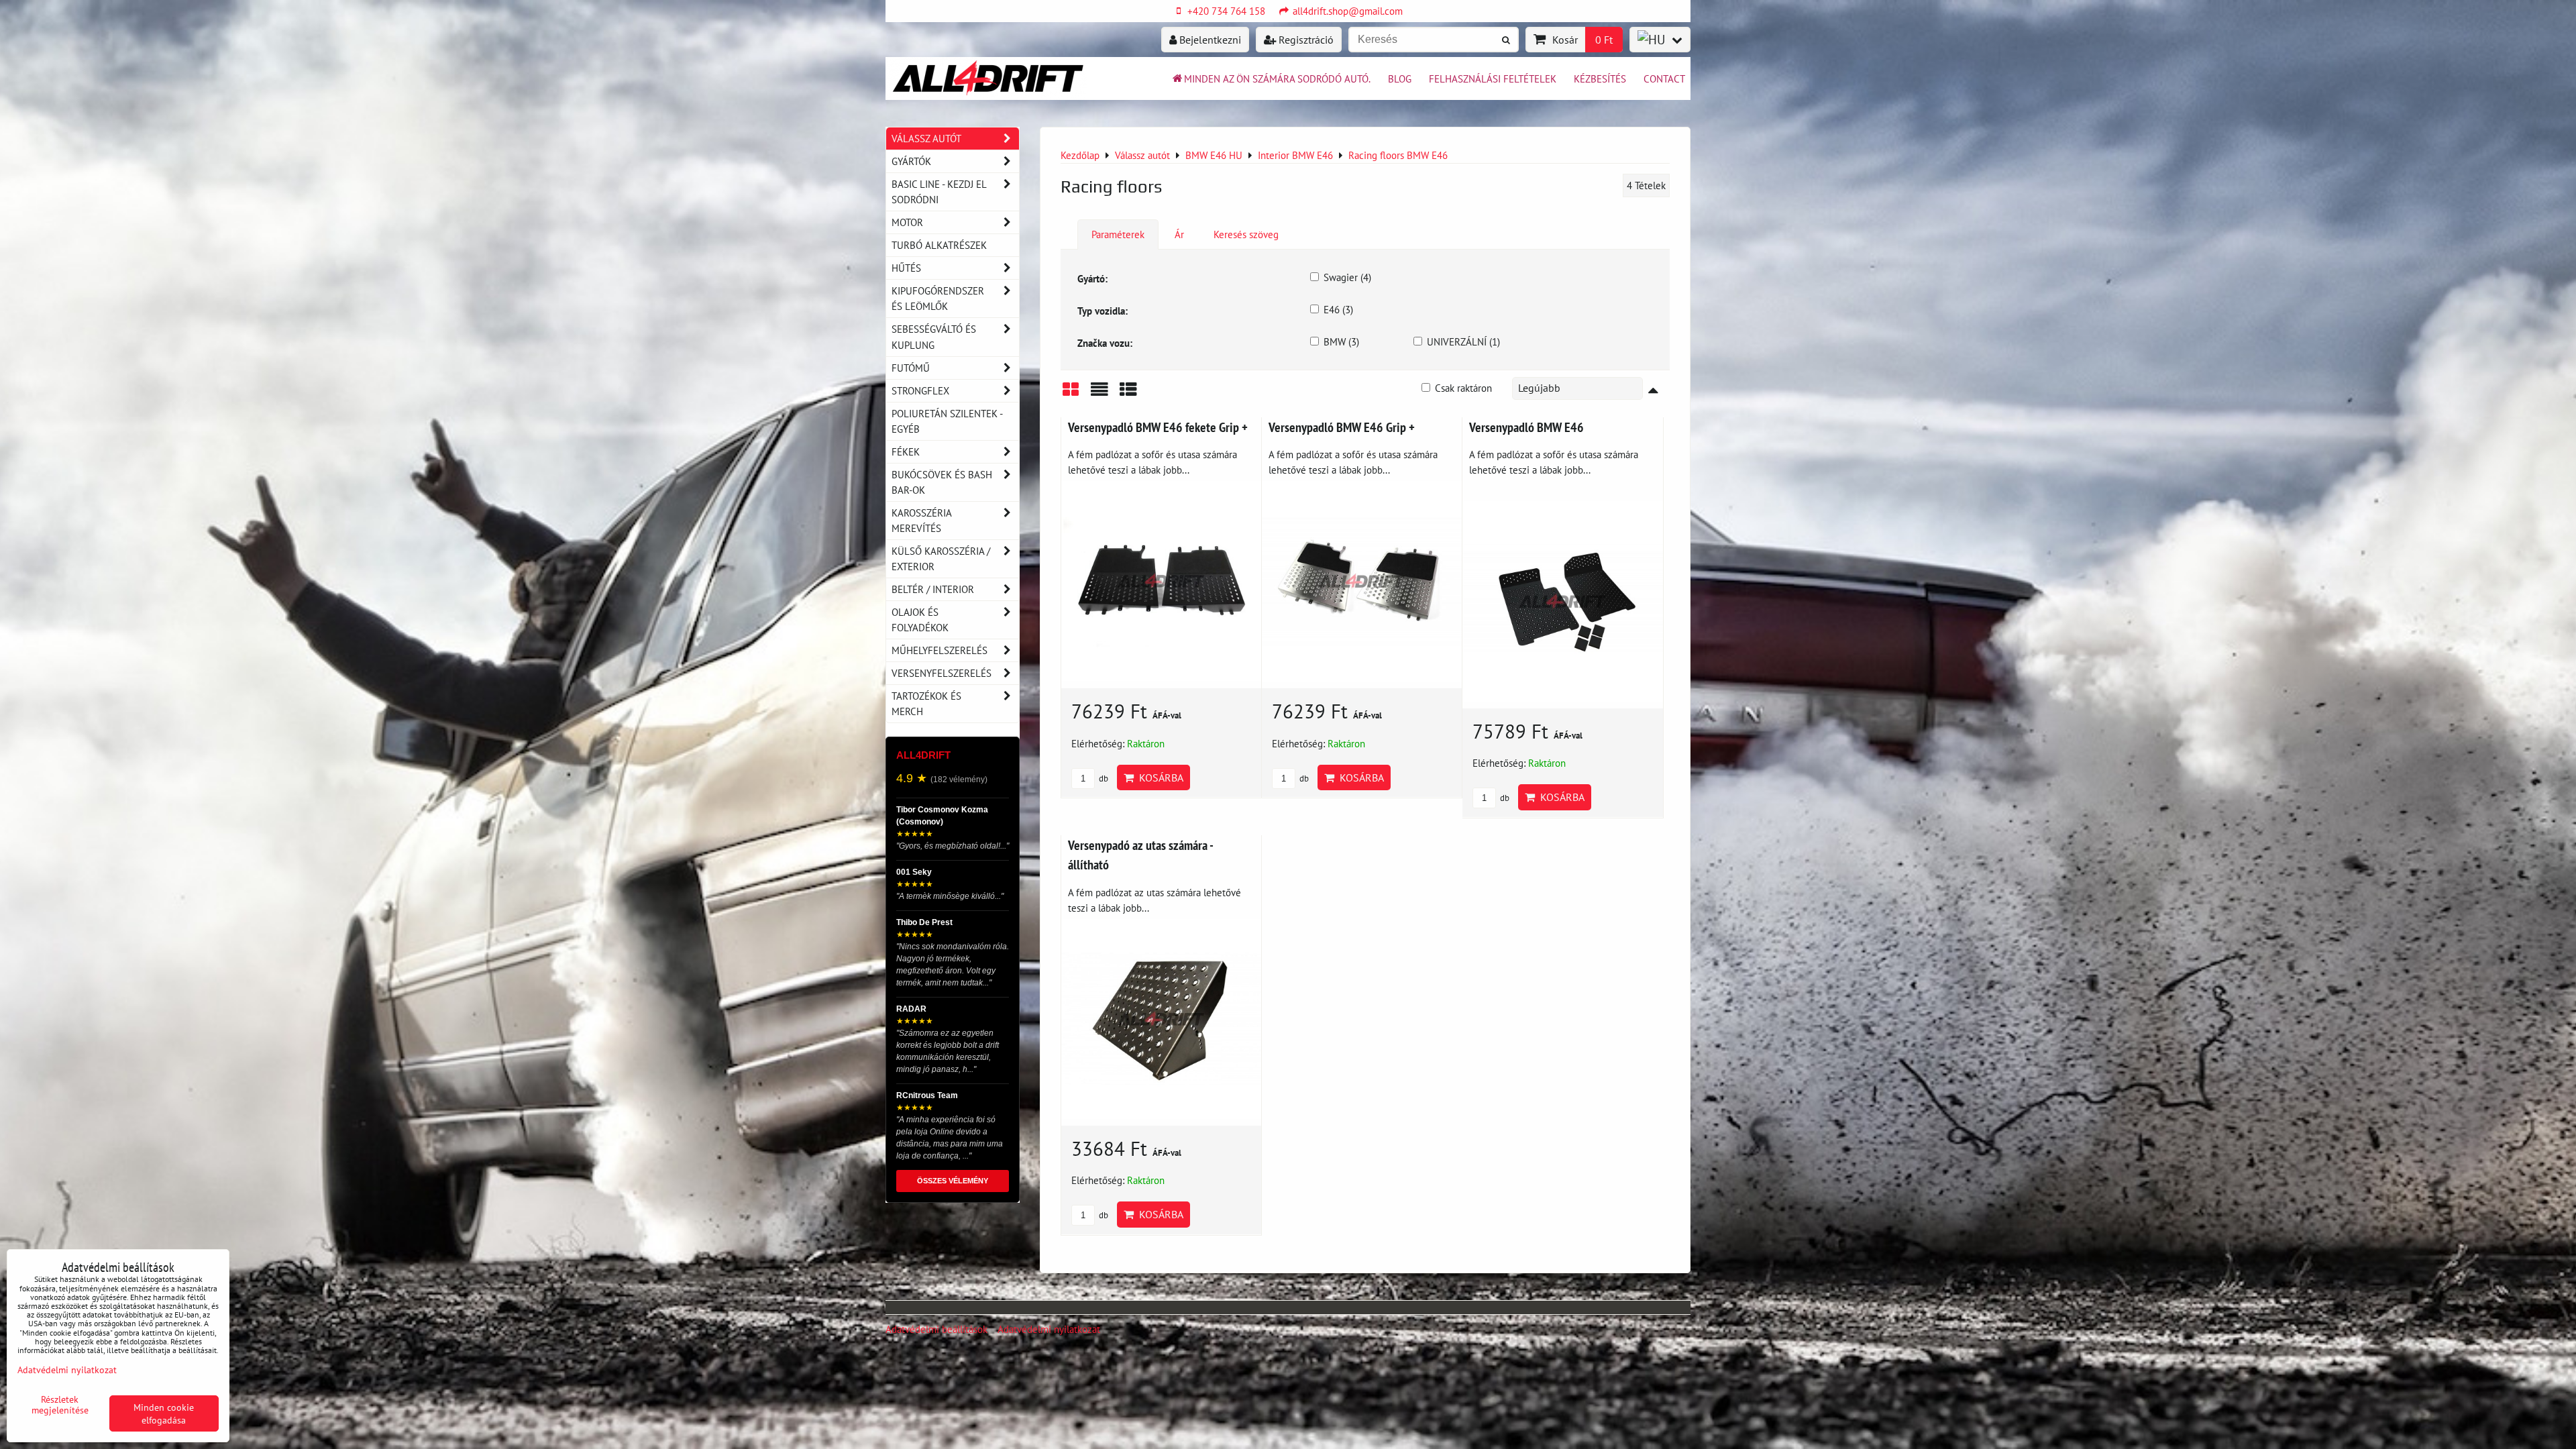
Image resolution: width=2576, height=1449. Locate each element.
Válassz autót (926, 138)
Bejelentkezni (1209, 40)
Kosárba (1159, 777)
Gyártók (911, 161)
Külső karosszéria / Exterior (941, 558)
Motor (907, 222)
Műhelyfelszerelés (940, 650)
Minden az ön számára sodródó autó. (1277, 78)
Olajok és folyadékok (920, 620)
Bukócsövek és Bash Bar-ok (942, 482)
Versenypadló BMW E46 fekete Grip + (1158, 427)
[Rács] (1071, 394)
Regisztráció (1305, 40)
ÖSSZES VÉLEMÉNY (953, 1181)
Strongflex (920, 390)
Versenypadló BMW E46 (1526, 427)
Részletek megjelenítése (60, 1405)
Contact (1664, 78)
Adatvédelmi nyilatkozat (1049, 1329)
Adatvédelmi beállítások (936, 1329)
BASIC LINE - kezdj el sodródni (939, 192)
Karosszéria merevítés (922, 520)
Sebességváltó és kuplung (934, 336)
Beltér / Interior (933, 589)
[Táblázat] (1128, 394)
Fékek (906, 451)
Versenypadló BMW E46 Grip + (1342, 427)
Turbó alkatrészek (939, 245)
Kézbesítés (1600, 78)
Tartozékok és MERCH (926, 703)
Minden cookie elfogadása (164, 1413)
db (1103, 779)
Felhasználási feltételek (1493, 78)
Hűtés (906, 268)
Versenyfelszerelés (942, 673)
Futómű (911, 368)
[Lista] (1099, 394)
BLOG (1400, 78)
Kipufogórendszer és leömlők (938, 298)
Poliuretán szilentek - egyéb (947, 421)
